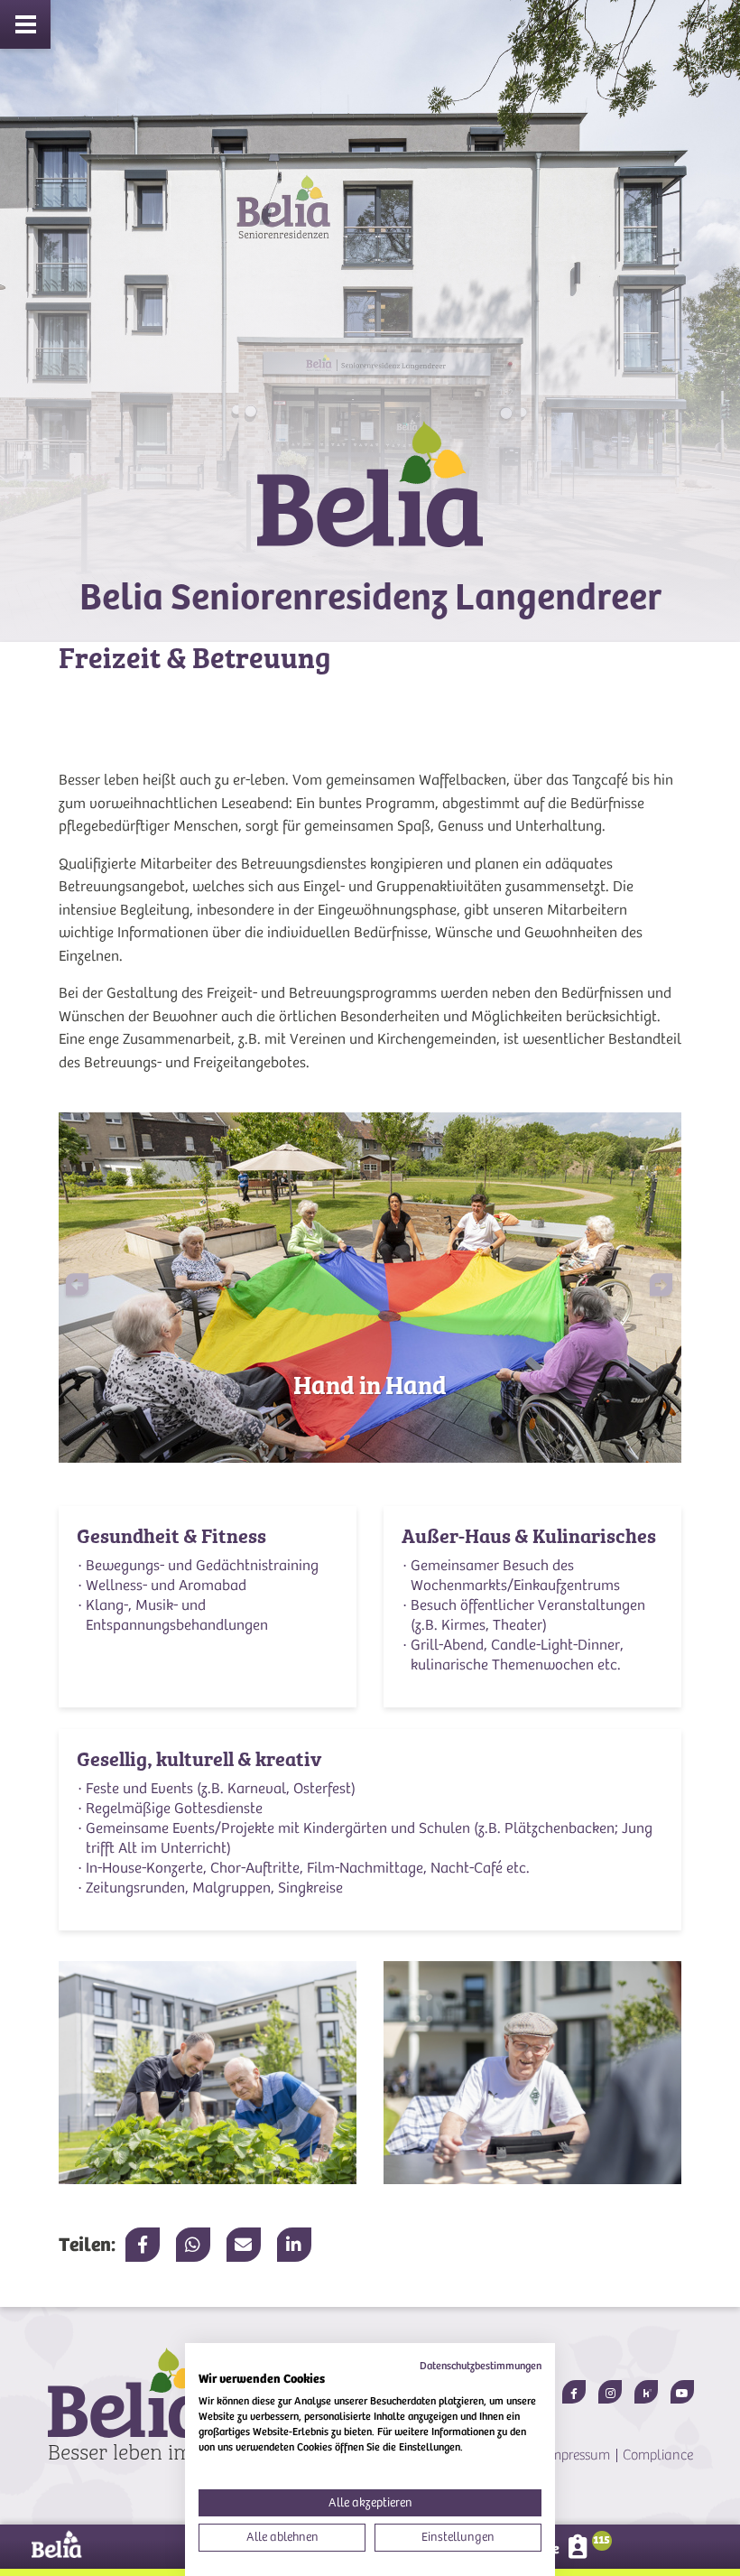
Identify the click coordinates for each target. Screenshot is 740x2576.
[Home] (370, 500)
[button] (651, 1288)
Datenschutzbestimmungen (481, 2366)
